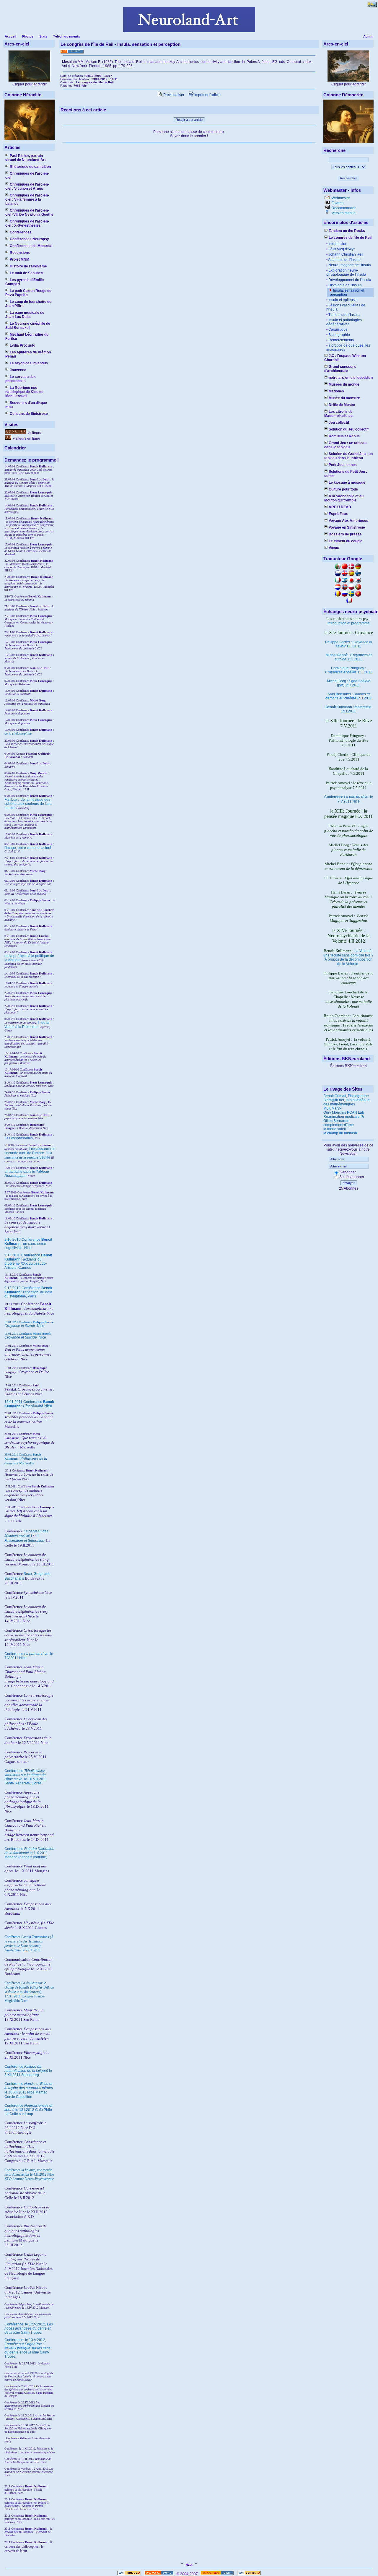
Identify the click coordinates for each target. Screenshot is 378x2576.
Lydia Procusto (22, 345)
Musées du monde (344, 384)
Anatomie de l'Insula (344, 260)
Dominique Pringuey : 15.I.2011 (349, 670)
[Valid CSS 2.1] (249, 2574)
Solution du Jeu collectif (349, 429)
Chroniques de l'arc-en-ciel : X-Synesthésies (27, 223)
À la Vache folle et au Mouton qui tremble (344, 498)
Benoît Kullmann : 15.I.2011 (348, 709)
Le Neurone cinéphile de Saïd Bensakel (28, 326)
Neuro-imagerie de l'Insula (350, 265)
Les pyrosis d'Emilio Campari (25, 282)
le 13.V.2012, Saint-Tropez (27, 2348)
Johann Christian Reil (346, 254)
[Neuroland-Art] (189, 31)
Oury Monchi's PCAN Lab (344, 1112)
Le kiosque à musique (347, 483)
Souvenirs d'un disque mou (26, 405)
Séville (45, 1157)
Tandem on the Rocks (347, 231)
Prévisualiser (173, 95)
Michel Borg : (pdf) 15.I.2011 (349, 683)
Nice (24, 1326)
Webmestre (340, 198)
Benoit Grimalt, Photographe (346, 1096)
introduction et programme (349, 623)
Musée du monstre (344, 398)
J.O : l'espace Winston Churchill (345, 358)
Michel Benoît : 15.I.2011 (349, 657)
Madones (336, 391)
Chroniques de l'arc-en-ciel (27, 176)
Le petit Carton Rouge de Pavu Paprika (28, 293)
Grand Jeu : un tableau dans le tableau (345, 445)
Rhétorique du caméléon (30, 167)
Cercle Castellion (18, 2097)
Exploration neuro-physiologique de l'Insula (346, 272)
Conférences (21, 232)
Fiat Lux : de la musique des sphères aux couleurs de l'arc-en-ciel (28, 804)
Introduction (338, 244)
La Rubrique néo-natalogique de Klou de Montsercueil (24, 392)
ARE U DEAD (340, 507)
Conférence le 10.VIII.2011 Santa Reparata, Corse (26, 1777)
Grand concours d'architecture (340, 369)
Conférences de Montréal (31, 246)
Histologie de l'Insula (345, 285)
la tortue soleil (335, 1129)
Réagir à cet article (189, 120)
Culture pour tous (343, 489)
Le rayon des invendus (29, 363)
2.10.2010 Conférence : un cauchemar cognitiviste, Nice (28, 1244)
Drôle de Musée (342, 405)
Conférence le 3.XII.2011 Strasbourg (28, 2071)
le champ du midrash (340, 1133)
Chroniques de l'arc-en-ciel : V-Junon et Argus (27, 186)
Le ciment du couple (346, 541)
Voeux (334, 548)
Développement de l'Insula (350, 280)
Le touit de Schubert (27, 273)
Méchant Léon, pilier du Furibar (27, 337)
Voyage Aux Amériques (348, 521)
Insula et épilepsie (343, 300)
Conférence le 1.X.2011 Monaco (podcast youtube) (29, 1853)
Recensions (20, 253)
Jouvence (18, 370)
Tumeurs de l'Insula (344, 315)
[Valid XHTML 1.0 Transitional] (129, 2574)
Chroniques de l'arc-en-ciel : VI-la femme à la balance (27, 199)
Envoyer (349, 1183)
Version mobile (343, 213)
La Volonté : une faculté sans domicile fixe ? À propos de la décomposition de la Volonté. (348, 957)
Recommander (343, 208)
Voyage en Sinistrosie (347, 527)
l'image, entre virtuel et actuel (28, 848)
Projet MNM (19, 259)
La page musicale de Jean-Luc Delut (25, 315)
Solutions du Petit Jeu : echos (346, 474)
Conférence (14, 2324)
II (48, 1153)
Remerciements (341, 340)
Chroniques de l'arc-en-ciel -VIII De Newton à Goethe (29, 212)
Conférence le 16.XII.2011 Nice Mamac (29, 2088)
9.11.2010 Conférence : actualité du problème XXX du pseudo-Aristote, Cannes (28, 1261)
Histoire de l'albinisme (28, 266)
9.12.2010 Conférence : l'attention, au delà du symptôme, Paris (28, 1292)
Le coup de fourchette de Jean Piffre (28, 304)
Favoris (337, 203)
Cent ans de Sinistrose (29, 414)
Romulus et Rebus (344, 436)
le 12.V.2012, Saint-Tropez (29, 2328)
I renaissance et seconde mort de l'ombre (30, 1151)
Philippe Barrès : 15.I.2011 (349, 644)
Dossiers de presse (345, 534)
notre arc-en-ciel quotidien (351, 378)
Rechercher (348, 178)
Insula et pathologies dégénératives (344, 322)
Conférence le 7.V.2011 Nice (349, 799)
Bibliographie (339, 335)
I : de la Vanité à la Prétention (27, 1025)
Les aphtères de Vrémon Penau (28, 354)
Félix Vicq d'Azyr (342, 249)
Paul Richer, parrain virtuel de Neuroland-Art (26, 158)
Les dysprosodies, (19, 1138)
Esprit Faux (338, 514)
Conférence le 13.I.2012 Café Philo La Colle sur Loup (28, 2110)
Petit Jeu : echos (343, 465)
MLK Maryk (332, 1108)
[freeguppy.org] (160, 2574)
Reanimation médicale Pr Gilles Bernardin (344, 1119)
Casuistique (338, 329)
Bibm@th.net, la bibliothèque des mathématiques (347, 1102)
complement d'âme (339, 1125)
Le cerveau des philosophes (21, 379)
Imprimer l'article (207, 95)
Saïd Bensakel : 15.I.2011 (349, 696)
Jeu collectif (339, 423)
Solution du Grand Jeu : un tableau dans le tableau (348, 456)
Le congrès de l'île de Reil (350, 238)
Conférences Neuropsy (29, 239)
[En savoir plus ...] (217, 2574)
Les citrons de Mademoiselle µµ (338, 414)
